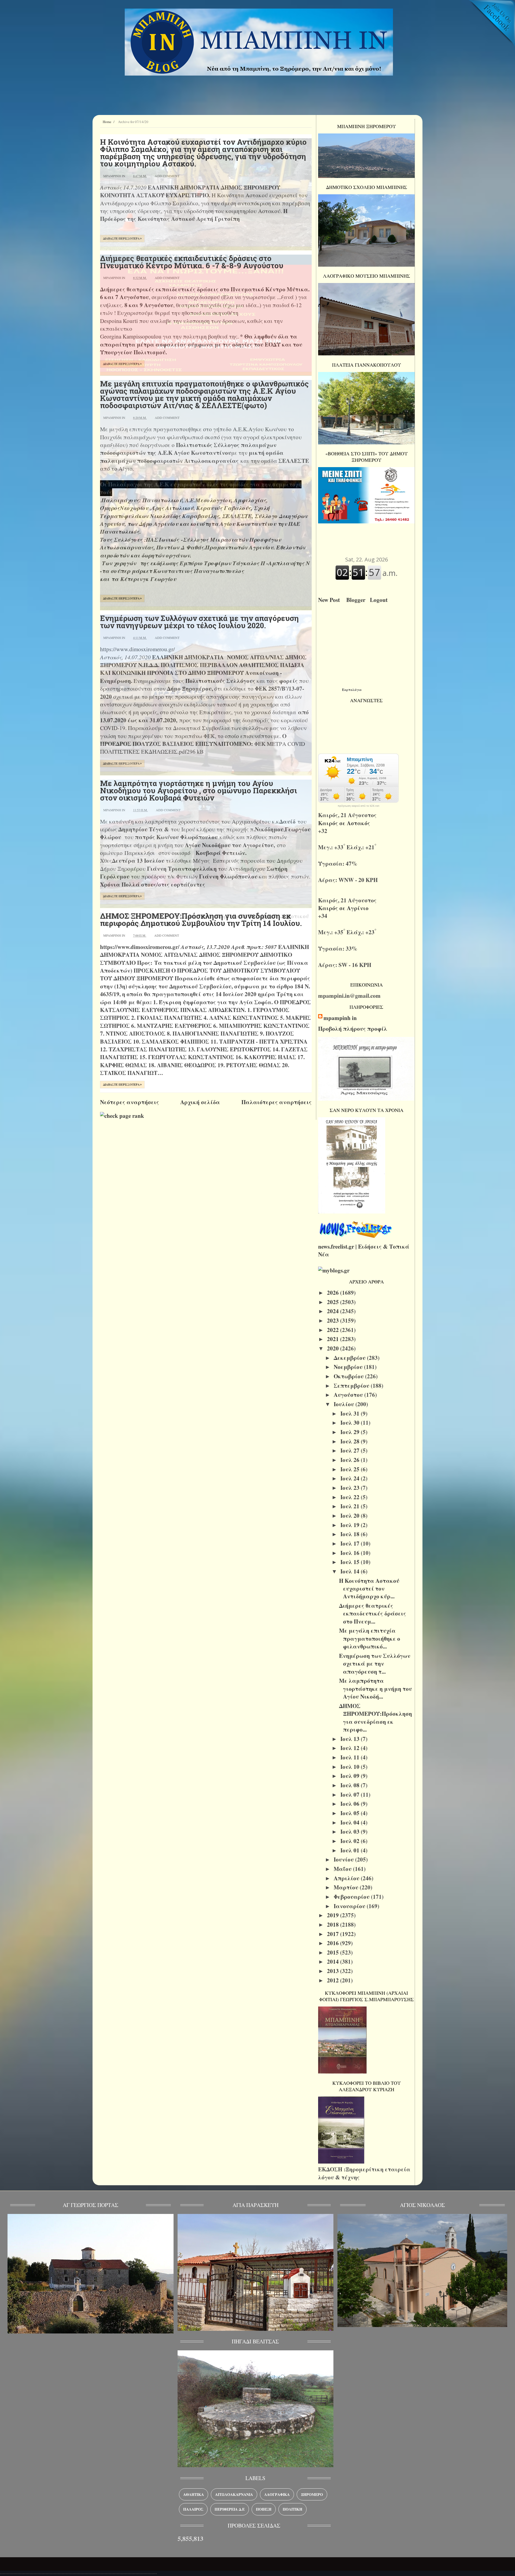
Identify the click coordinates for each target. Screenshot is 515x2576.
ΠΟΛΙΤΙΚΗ (293, 2509)
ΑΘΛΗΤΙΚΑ (194, 2494)
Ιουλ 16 (351, 1553)
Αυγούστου (349, 1395)
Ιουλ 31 (351, 1413)
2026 (334, 1293)
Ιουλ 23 (351, 1488)
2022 (334, 1330)
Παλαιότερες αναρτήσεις (277, 1102)
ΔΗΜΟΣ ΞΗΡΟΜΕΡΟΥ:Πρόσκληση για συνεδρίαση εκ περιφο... (376, 1718)
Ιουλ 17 (351, 1543)
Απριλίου (347, 1878)
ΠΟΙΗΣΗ (264, 2509)
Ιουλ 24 (351, 1478)
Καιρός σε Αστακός (345, 823)
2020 (334, 1348)
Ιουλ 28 (351, 1441)
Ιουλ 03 (351, 1832)
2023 (334, 1320)
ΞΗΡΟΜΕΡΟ (312, 2494)
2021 (334, 1339)
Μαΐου (343, 1869)
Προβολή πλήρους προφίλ (353, 1029)
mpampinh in (340, 1018)
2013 (334, 1971)
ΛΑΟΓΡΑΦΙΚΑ (277, 2494)
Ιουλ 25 (351, 1469)
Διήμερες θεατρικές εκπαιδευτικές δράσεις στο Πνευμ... (373, 1613)
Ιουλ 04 (351, 1822)
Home (107, 122)
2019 (334, 1915)
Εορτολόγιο (352, 689)
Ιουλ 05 (351, 1813)
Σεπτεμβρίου (352, 1386)
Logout (380, 600)
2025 (334, 1302)
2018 (334, 1924)
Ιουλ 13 (351, 1739)
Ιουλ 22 (351, 1497)
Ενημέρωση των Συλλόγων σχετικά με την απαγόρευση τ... (375, 1664)
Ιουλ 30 (351, 1423)
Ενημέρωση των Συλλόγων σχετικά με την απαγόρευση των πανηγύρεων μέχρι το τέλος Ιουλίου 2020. (199, 622)
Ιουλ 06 (351, 1804)
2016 (334, 1943)
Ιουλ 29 (351, 1432)
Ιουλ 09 (351, 1776)
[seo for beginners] (122, 1116)
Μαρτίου (347, 1887)
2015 (334, 1952)
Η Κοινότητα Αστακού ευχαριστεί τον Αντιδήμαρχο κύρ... (369, 1589)
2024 (334, 1311)
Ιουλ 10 (351, 1767)
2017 (334, 1934)
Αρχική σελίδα (200, 1102)
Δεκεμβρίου (350, 1358)
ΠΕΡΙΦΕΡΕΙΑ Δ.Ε (230, 2509)
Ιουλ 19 (351, 1525)
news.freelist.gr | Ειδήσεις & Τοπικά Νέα (364, 1250)
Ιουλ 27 (351, 1450)
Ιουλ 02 (351, 1841)
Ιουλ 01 (351, 1850)
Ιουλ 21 (351, 1506)
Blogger (357, 600)
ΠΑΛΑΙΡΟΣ (193, 2509)
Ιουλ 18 (351, 1534)
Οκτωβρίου (349, 1376)
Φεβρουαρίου (352, 1897)
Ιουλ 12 (351, 1748)
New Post (331, 600)
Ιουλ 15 (351, 1562)
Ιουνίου (344, 1859)
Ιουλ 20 (351, 1516)
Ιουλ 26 (351, 1460)
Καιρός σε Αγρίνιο (344, 908)
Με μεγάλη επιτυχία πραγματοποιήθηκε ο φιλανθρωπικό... (370, 1638)
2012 (334, 1980)
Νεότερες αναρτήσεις (130, 1102)
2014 (334, 1961)
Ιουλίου (345, 1404)
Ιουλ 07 (351, 1795)
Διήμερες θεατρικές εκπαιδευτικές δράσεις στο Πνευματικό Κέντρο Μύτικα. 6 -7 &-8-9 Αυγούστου (192, 262)
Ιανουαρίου (350, 1906)
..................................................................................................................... (78, 2572)
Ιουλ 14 (351, 1571)
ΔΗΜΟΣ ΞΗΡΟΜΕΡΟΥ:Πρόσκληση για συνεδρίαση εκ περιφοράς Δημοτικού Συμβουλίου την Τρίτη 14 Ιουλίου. (201, 920)
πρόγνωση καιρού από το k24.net (358, 806)
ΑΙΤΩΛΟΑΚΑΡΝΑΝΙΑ (234, 2494)
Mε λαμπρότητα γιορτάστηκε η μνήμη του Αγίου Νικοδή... (376, 1689)
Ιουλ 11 (351, 1757)
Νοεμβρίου (349, 1367)
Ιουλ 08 (351, 1785)
